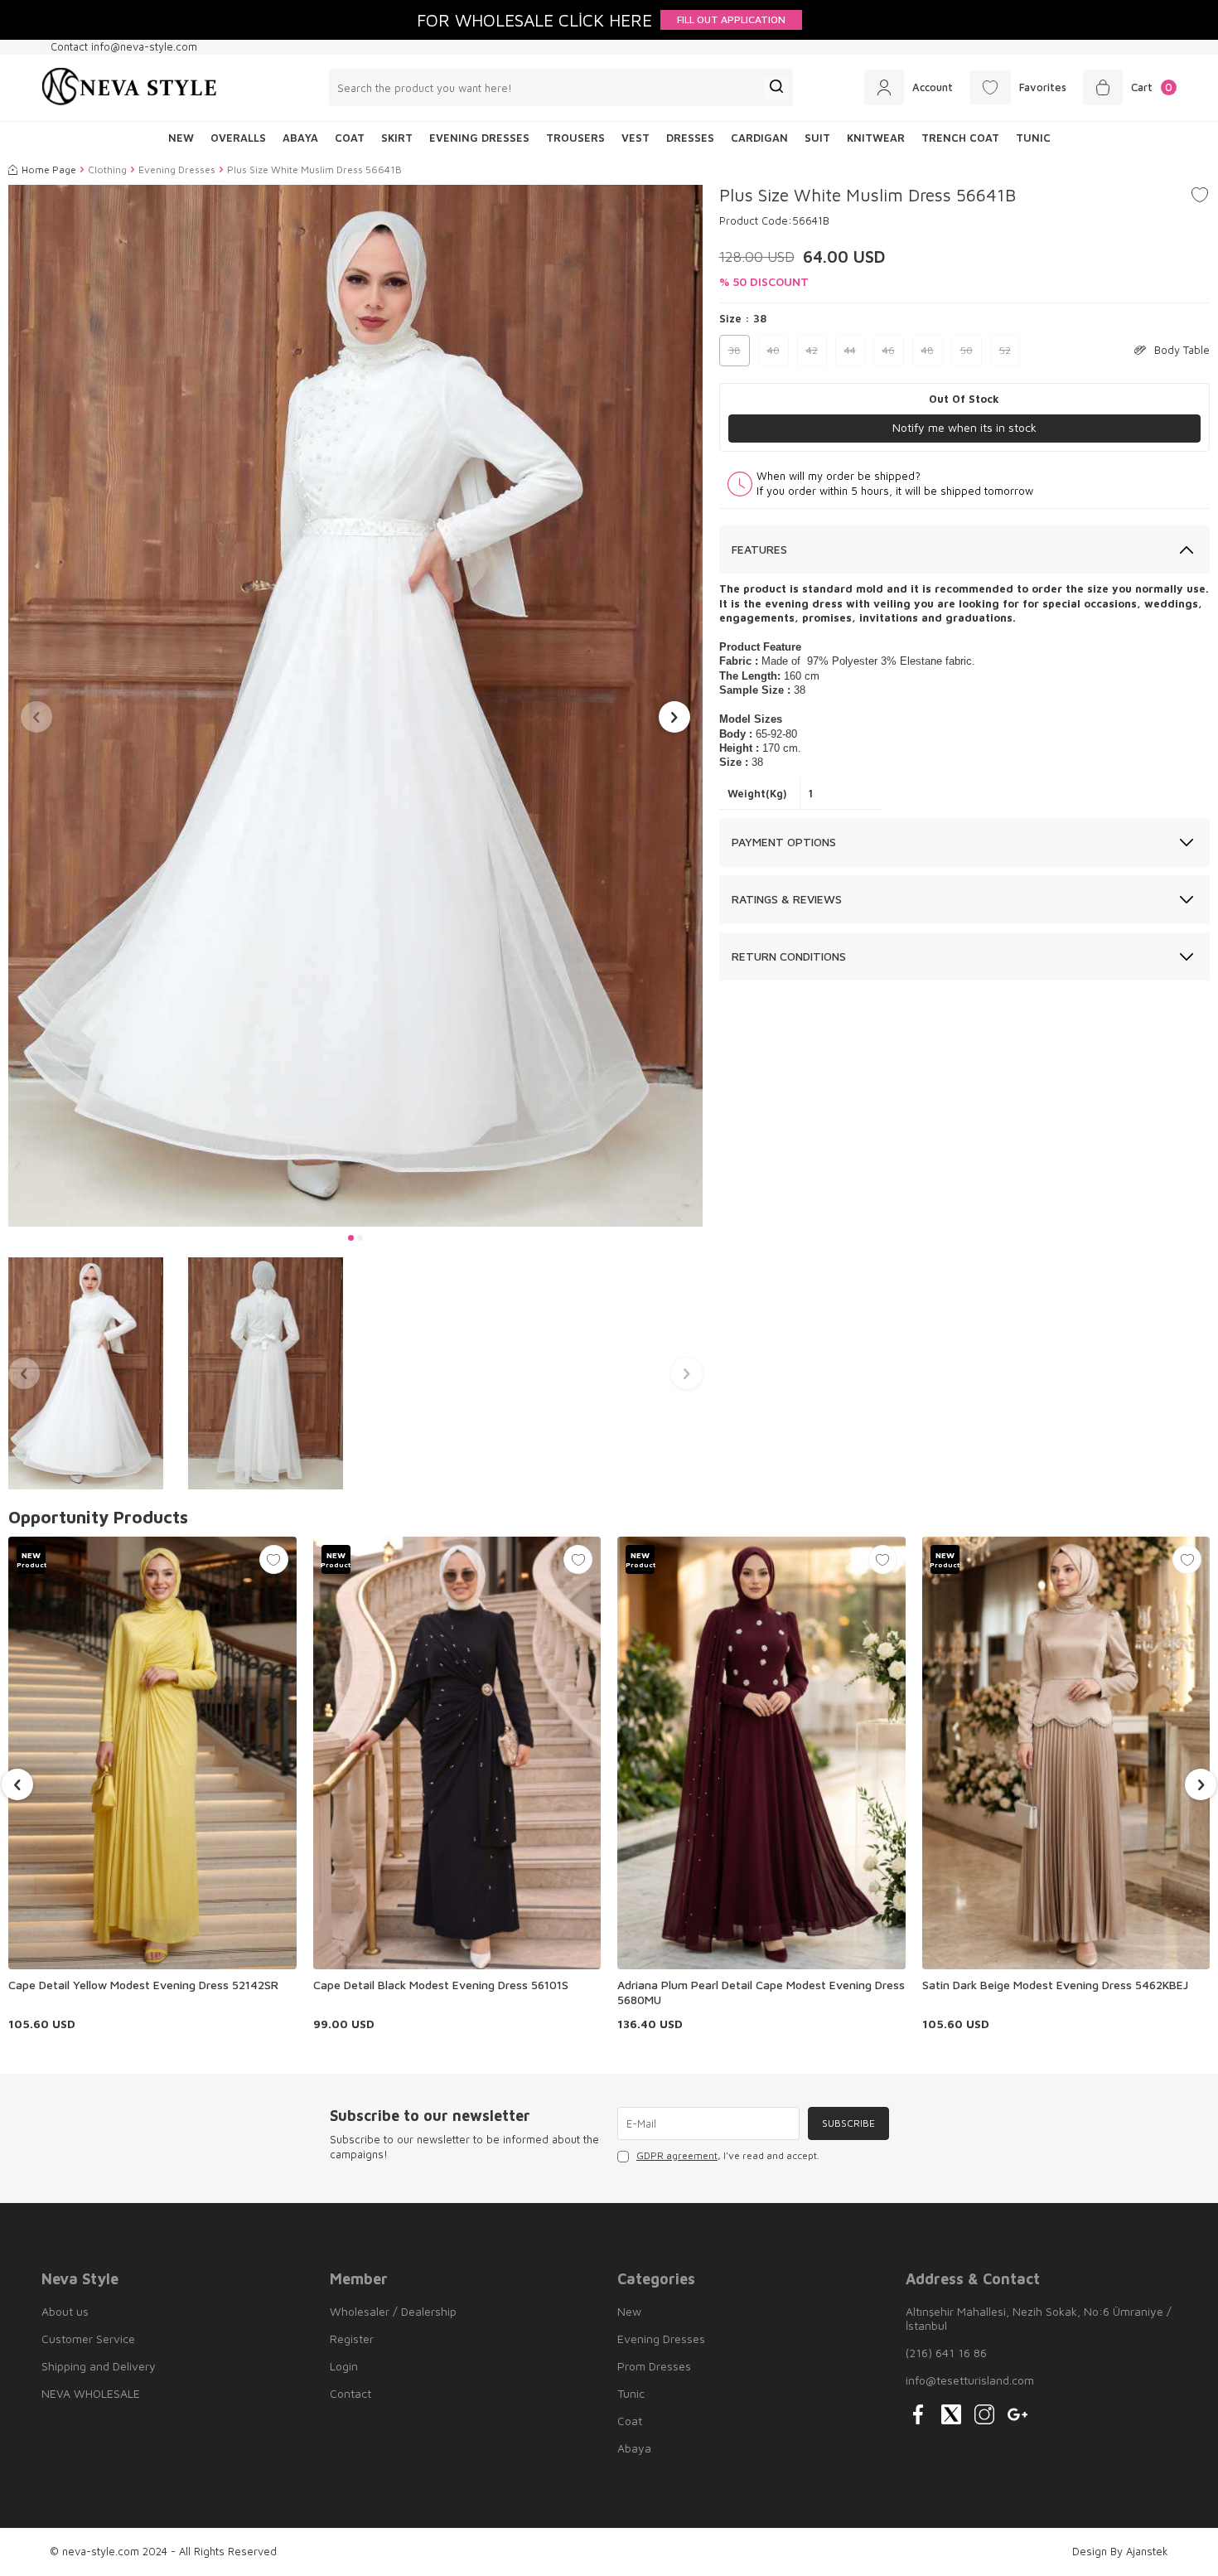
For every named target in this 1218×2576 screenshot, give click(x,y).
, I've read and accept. (728, 2155)
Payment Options (784, 842)
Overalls (238, 138)
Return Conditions (789, 956)
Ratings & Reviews (787, 899)
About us (65, 2311)
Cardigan (759, 138)
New (629, 2311)
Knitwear (876, 138)
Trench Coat (960, 138)
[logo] (129, 88)
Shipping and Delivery (99, 2366)
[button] (351, 1238)
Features (759, 549)
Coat (350, 138)
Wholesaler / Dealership (393, 2311)
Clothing (107, 169)
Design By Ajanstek (1120, 2551)
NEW (181, 138)
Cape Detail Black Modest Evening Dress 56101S (441, 1985)
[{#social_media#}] (918, 2414)
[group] (355, 706)
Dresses (690, 138)
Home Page (49, 169)
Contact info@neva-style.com (124, 46)
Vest (636, 138)
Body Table (1182, 350)
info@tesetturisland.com (970, 2380)
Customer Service (88, 2339)
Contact (350, 2393)
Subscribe (848, 2123)
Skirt (397, 138)
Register (352, 2339)
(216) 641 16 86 (946, 2353)
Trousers (575, 138)
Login (344, 2366)
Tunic (1033, 138)
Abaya (300, 138)
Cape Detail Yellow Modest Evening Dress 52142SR (143, 1985)
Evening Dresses (479, 138)
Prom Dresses (654, 2366)
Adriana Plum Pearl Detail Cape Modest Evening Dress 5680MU (761, 1992)
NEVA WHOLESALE (91, 2393)
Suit (817, 138)
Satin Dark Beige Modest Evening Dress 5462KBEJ (1055, 1985)
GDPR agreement (677, 2155)
